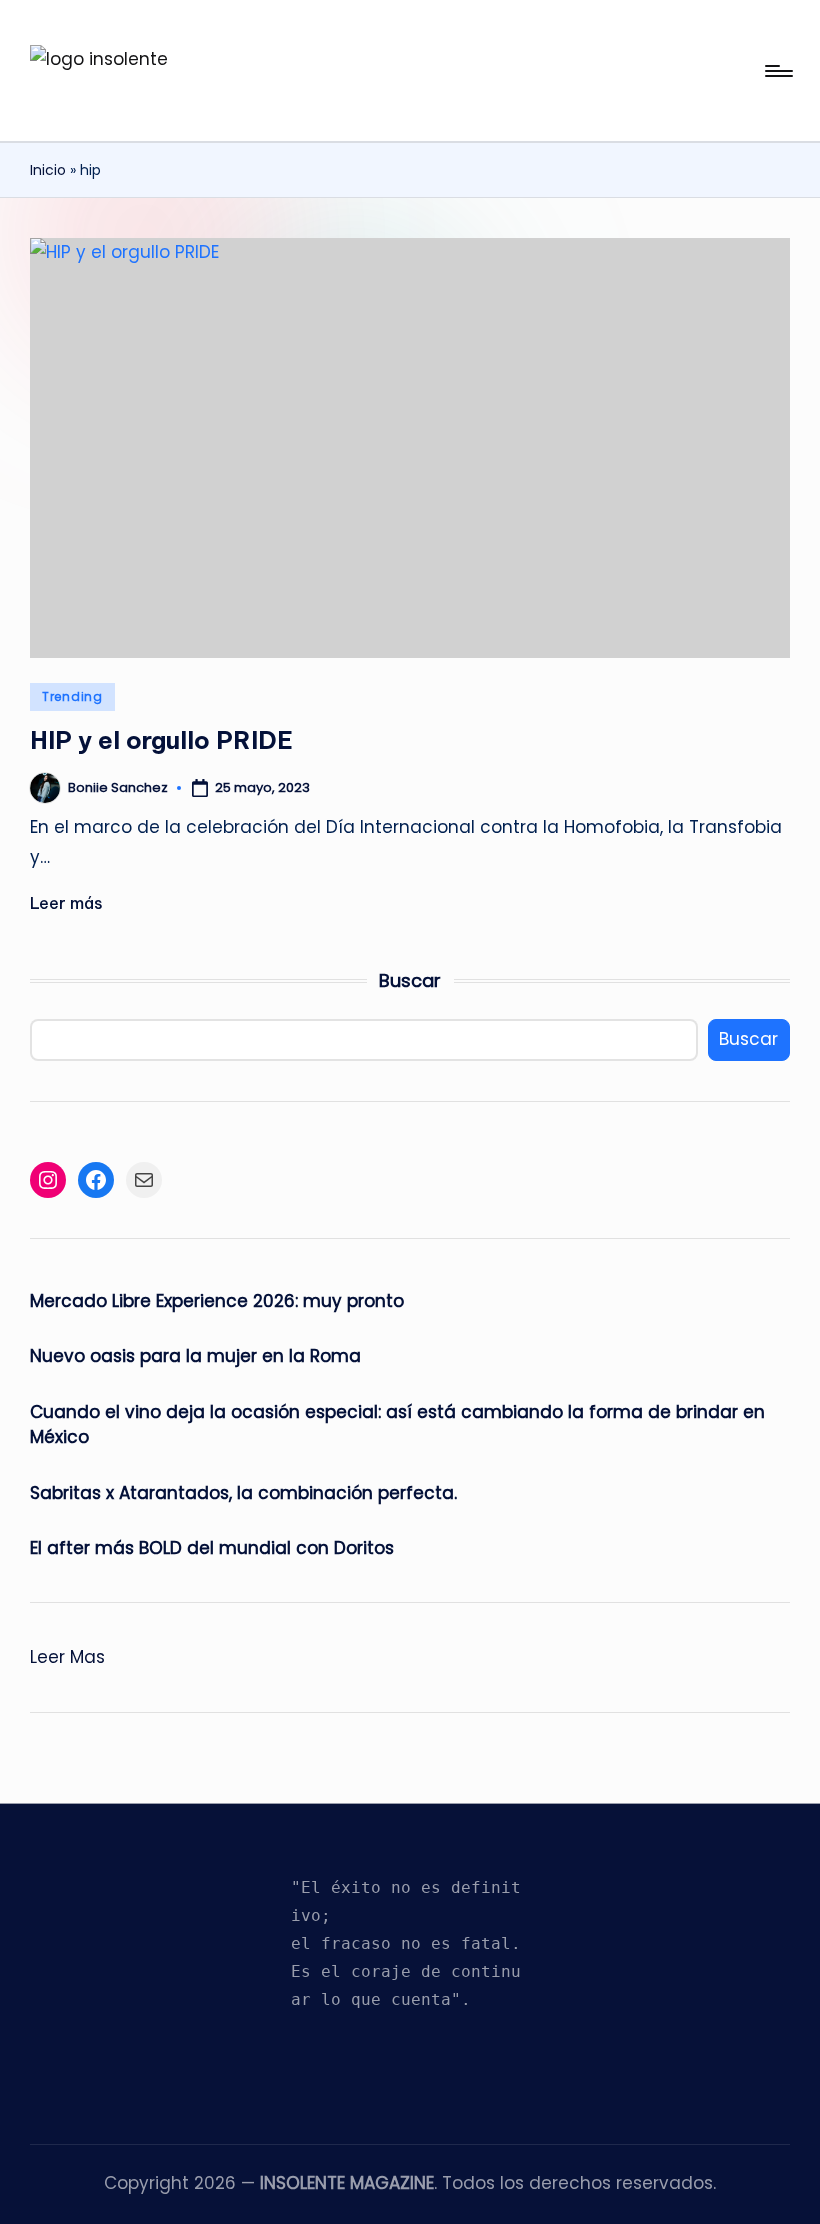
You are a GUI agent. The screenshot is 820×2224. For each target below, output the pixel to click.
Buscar (410, 980)
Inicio (48, 170)
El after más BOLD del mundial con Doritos (212, 1548)
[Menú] (777, 71)
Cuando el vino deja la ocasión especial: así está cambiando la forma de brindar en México (397, 1425)
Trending (72, 696)
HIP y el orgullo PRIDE (161, 740)
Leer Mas (67, 1658)
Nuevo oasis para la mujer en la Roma (195, 1356)
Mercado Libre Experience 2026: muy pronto (217, 1301)
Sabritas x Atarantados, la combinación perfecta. (243, 1493)
